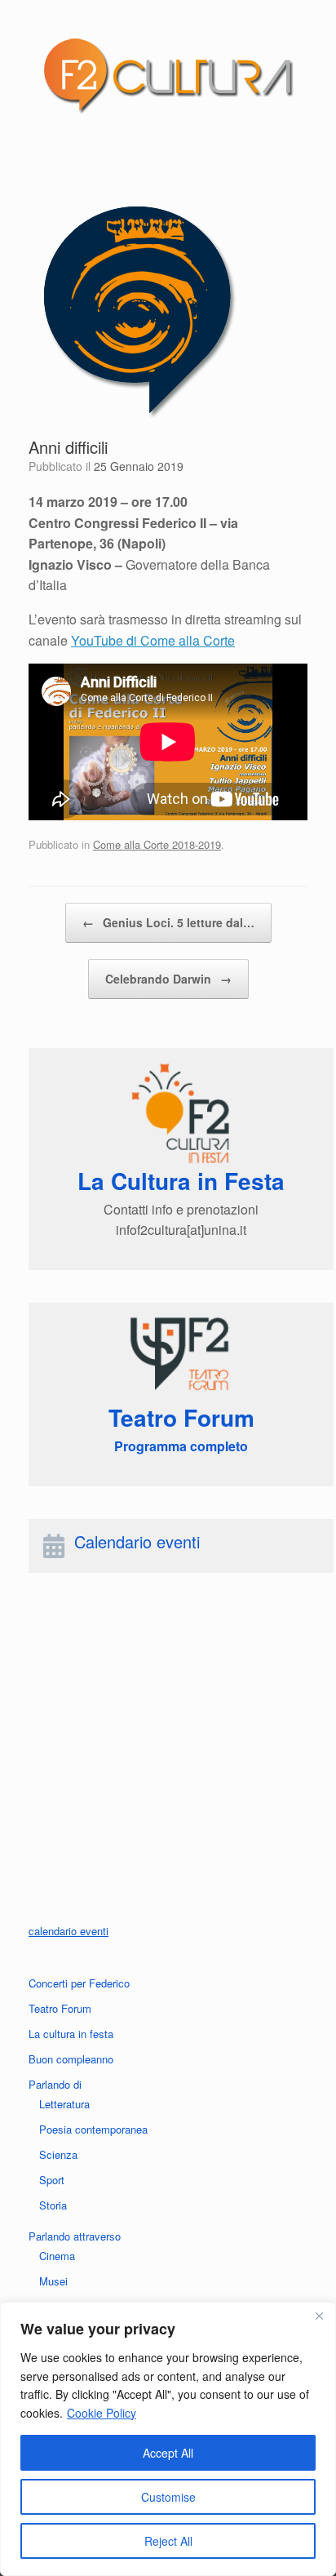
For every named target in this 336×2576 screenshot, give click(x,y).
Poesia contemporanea (93, 2129)
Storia (53, 2205)
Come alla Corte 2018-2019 (157, 844)
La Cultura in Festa (181, 1181)
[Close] (319, 2316)
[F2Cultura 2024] (168, 75)
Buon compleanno (71, 2059)
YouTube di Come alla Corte (153, 640)
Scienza (58, 2154)
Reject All (168, 2541)
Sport (52, 2180)
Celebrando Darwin (168, 979)
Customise (168, 2497)
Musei (53, 2281)
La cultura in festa (71, 2034)
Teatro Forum (60, 2008)
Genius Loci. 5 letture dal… (168, 922)
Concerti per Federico (79, 1983)
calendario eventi (69, 1931)
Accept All (168, 2453)
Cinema (57, 2256)
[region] (168, 2439)
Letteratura (64, 2104)
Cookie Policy (102, 2413)
